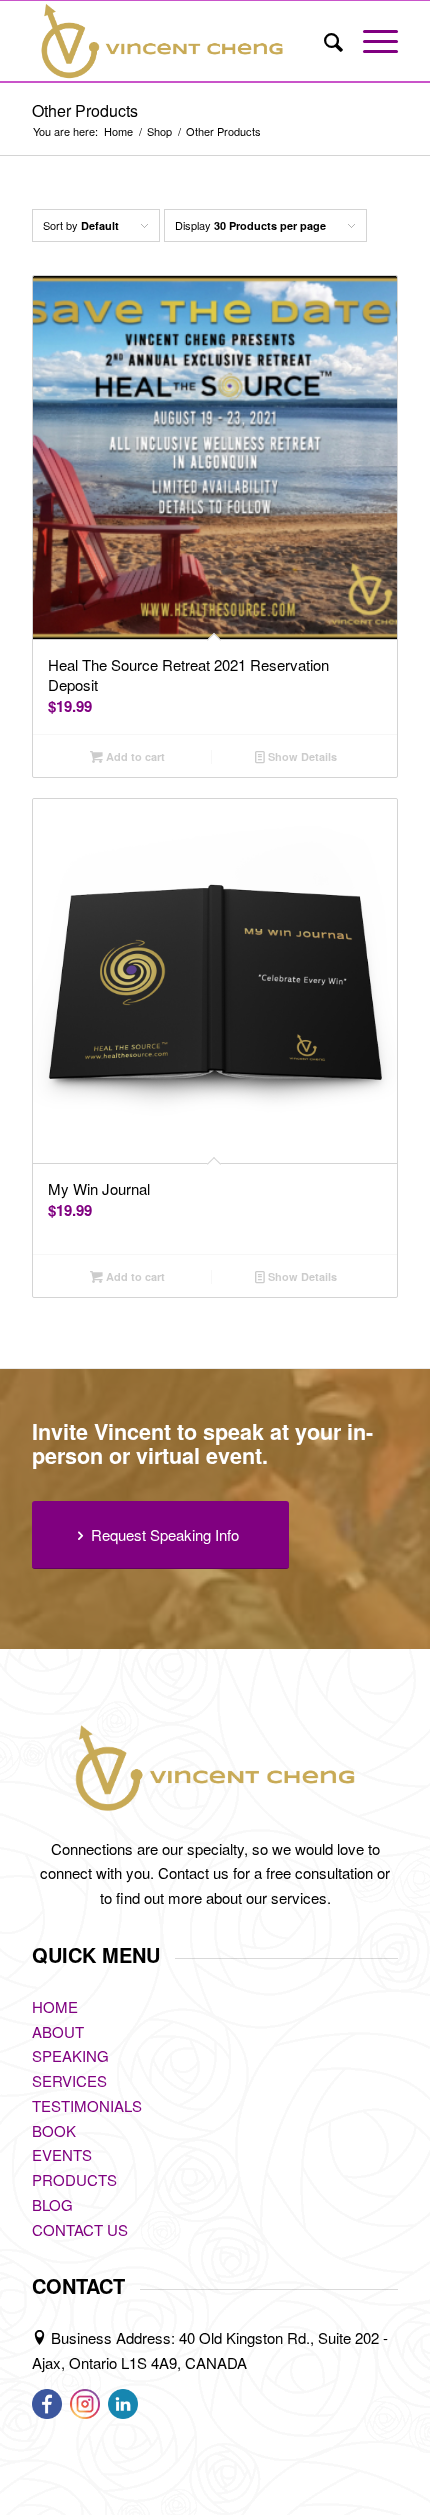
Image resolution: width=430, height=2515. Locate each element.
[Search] (323, 41)
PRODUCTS (74, 2179)
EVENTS (62, 2154)
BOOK (54, 2130)
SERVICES (69, 2080)
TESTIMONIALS (87, 2105)
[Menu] (370, 41)
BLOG (52, 2204)
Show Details (301, 756)
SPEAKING (70, 2055)
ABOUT (58, 2031)
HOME (55, 2006)
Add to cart (134, 756)
